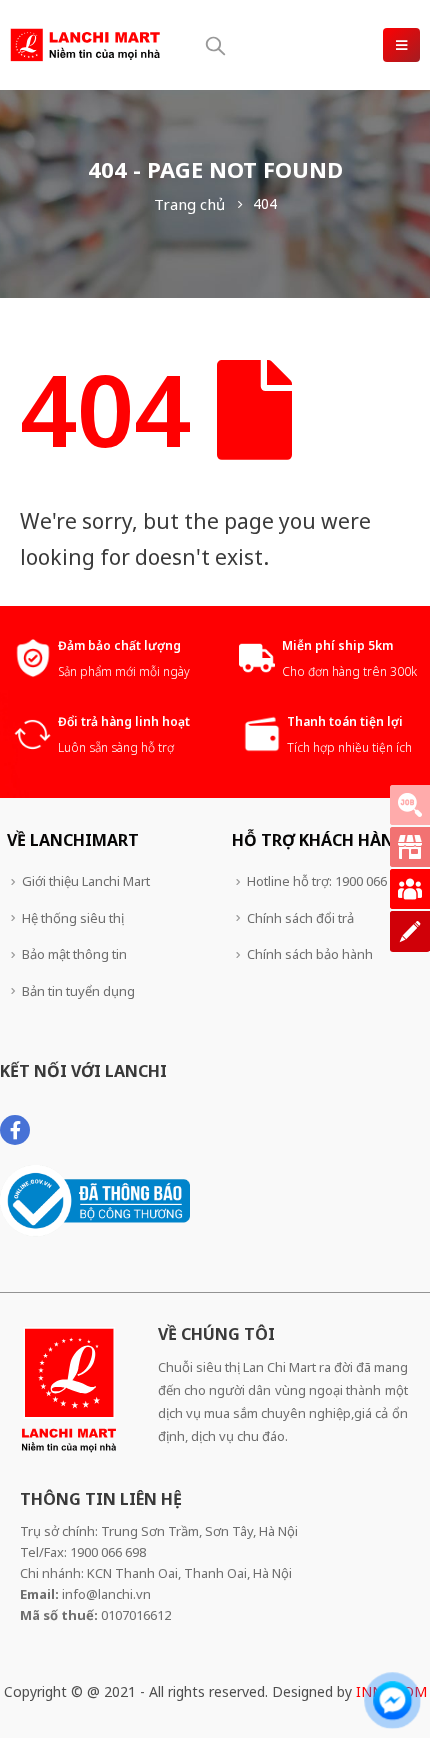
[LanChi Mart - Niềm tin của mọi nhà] (85, 45)
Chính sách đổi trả (300, 918)
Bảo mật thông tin (74, 954)
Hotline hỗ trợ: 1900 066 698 (329, 881)
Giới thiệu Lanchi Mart (86, 881)
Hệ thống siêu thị (73, 918)
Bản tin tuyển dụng (78, 991)
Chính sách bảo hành (310, 954)
